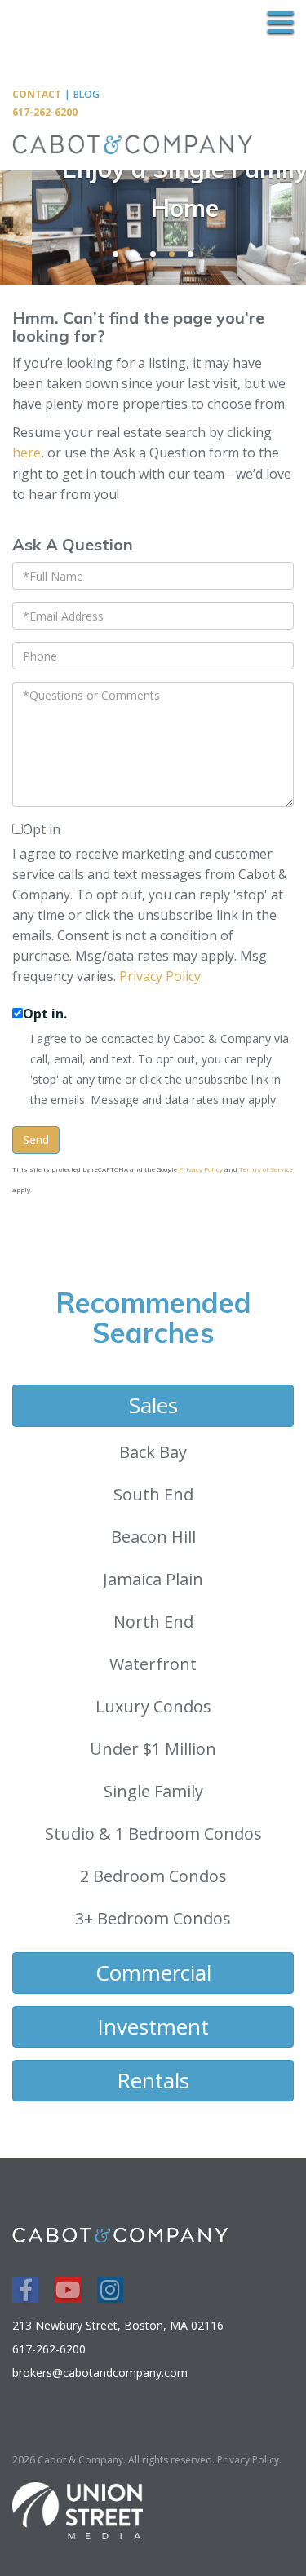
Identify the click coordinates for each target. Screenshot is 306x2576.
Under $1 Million (153, 1749)
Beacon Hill (153, 1537)
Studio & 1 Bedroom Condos (153, 1834)
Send (36, 1140)
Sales (153, 1405)
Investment (153, 2026)
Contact (37, 94)
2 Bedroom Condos (153, 1876)
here (27, 453)
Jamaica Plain (153, 1579)
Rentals (153, 2080)
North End (153, 1622)
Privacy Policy (160, 976)
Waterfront (153, 1664)
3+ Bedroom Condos (153, 1918)
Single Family (153, 1791)
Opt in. (45, 1014)
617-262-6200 (45, 112)
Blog (86, 94)
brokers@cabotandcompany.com (100, 2373)
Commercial (153, 1973)
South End (153, 1494)
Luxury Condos (153, 1706)
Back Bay (153, 1452)
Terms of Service (266, 1169)
